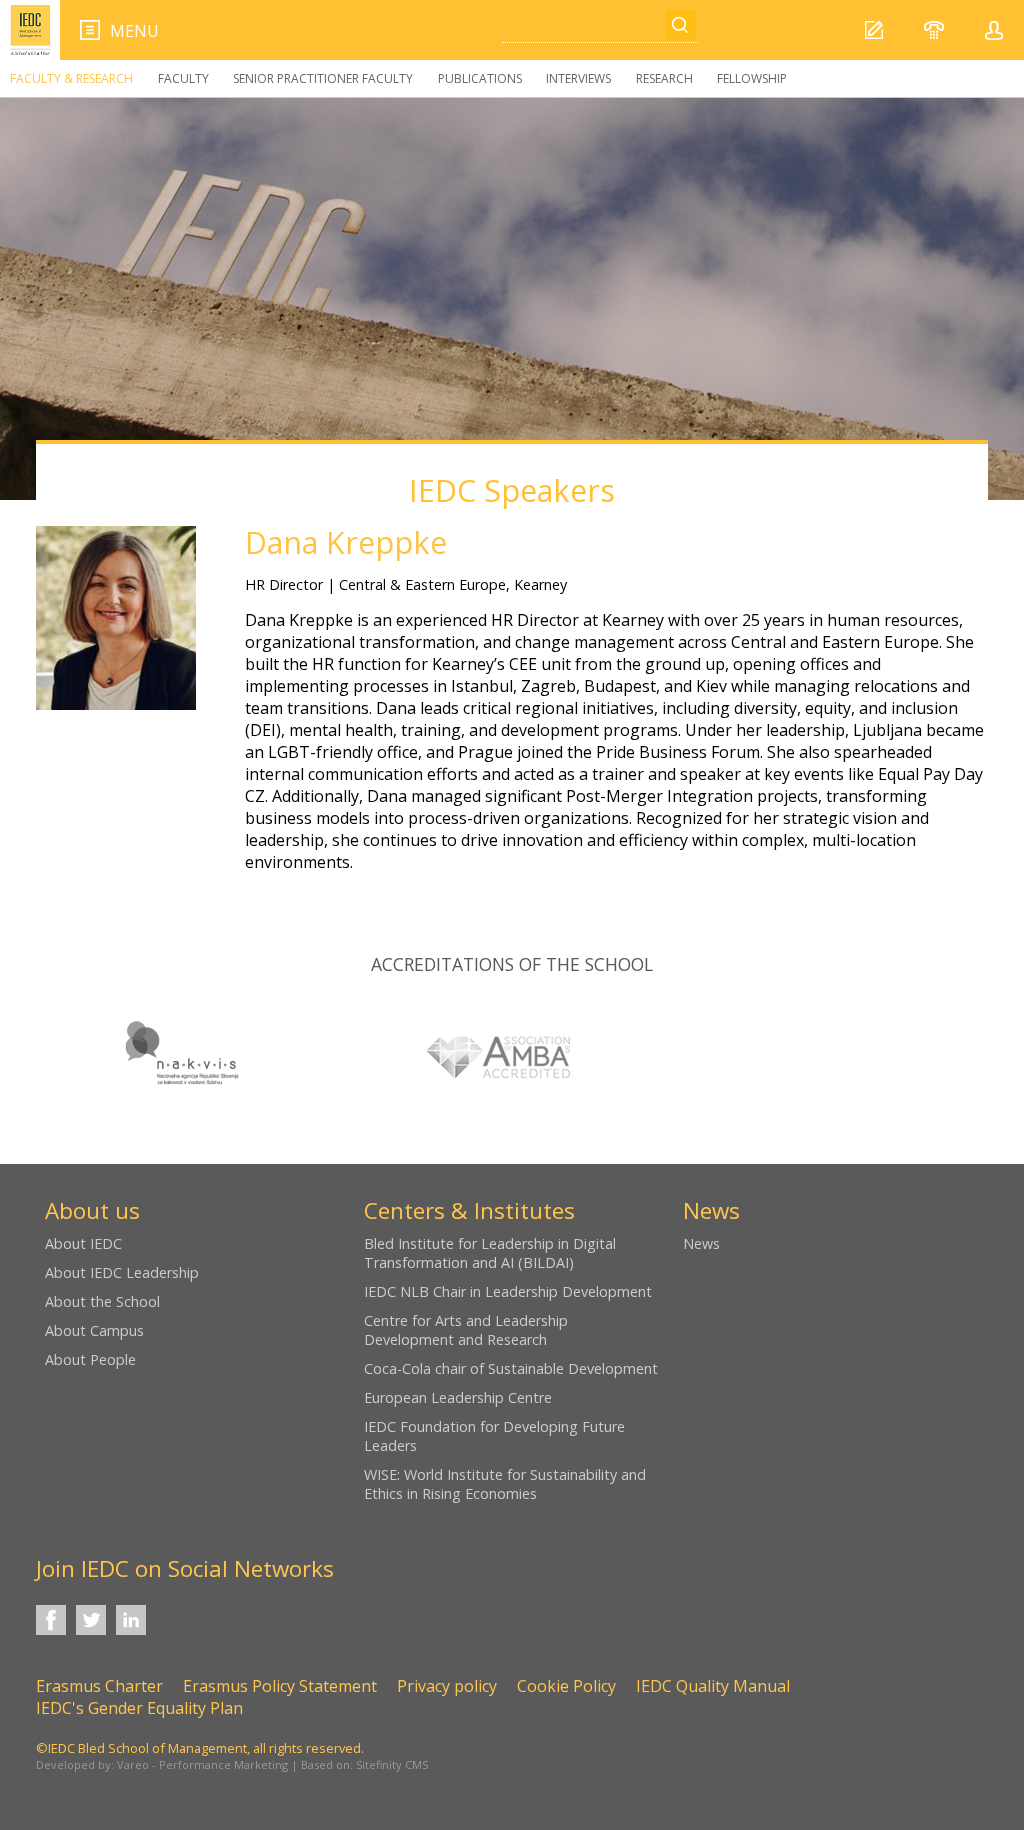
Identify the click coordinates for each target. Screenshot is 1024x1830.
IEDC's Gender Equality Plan (139, 1708)
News (701, 1243)
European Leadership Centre (458, 1397)
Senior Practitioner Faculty (323, 78)
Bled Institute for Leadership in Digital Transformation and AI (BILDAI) (490, 1253)
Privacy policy (447, 1686)
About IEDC (83, 1243)
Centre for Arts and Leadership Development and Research (466, 1330)
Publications (480, 78)
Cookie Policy (566, 1686)
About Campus (94, 1330)
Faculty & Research (71, 78)
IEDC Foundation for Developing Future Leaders (494, 1436)
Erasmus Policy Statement (280, 1686)
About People (90, 1359)
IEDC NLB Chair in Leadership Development (508, 1291)
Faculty (183, 78)
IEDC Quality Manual (713, 1686)
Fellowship (752, 78)
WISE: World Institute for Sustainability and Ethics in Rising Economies (505, 1484)
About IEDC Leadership (122, 1272)
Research (664, 78)
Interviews (578, 78)
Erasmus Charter (99, 1686)
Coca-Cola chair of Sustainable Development (511, 1368)
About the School (102, 1301)
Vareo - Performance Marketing (202, 1764)
